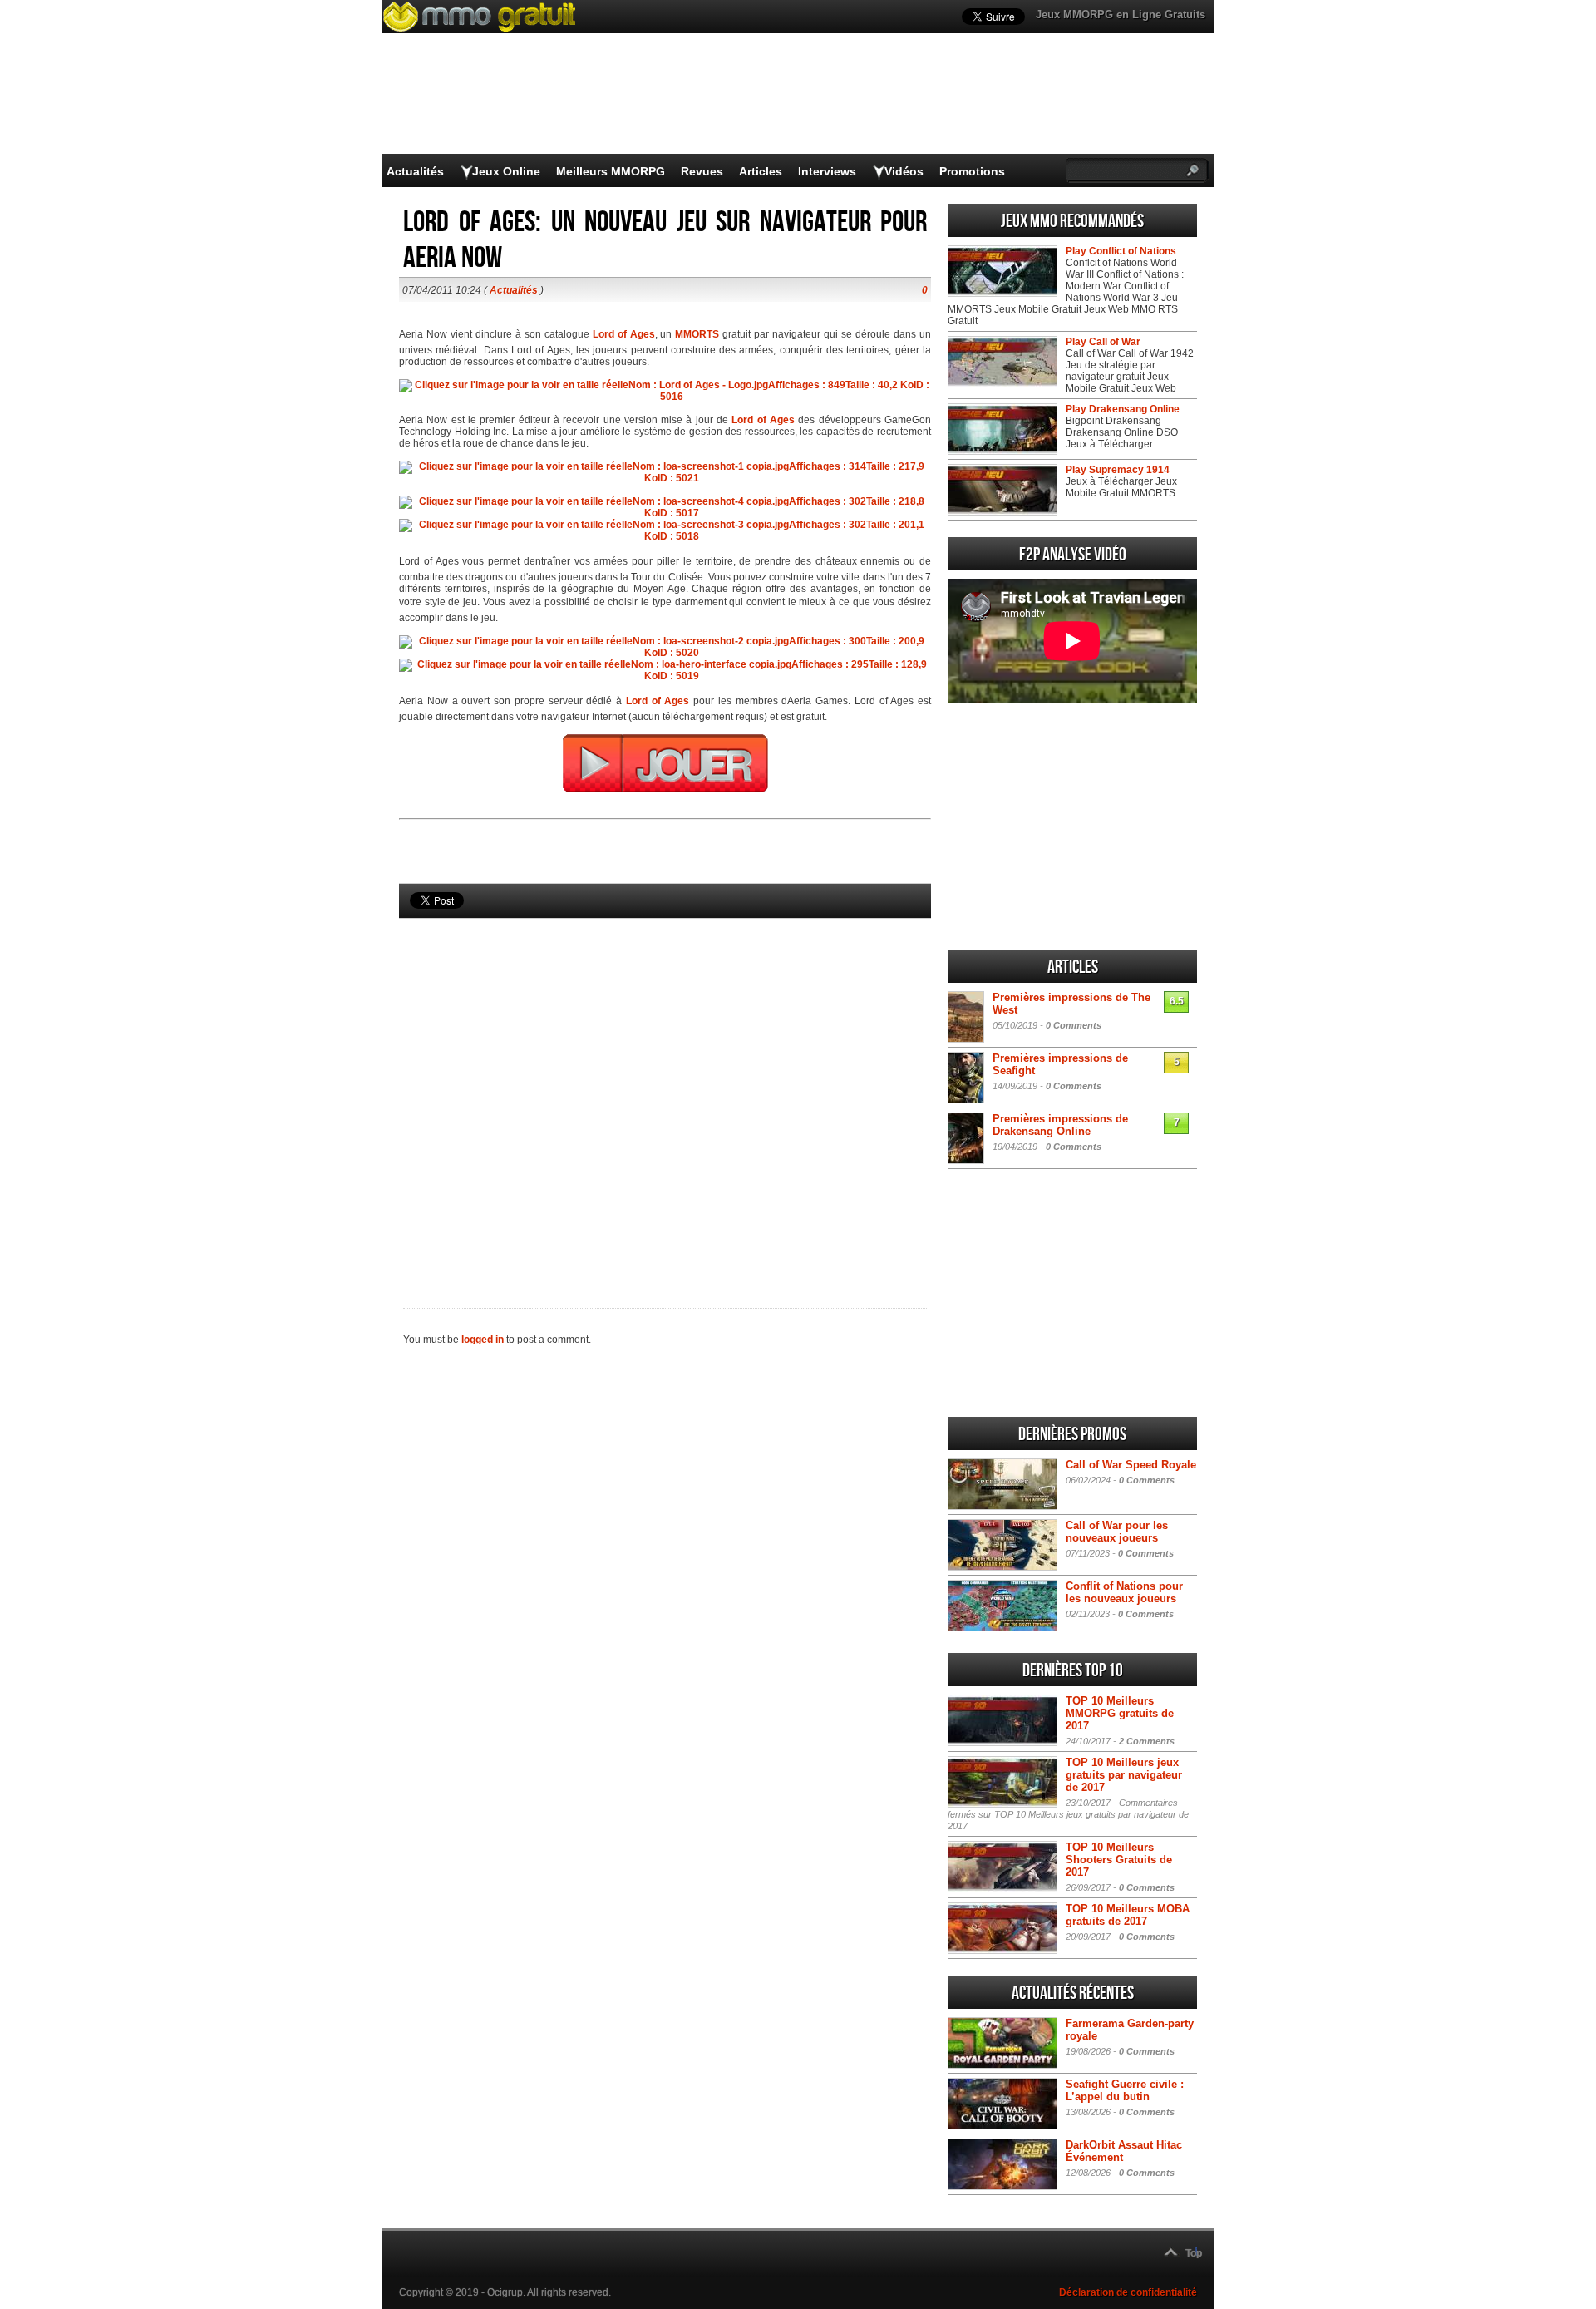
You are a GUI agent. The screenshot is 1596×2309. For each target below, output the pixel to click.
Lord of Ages (763, 420)
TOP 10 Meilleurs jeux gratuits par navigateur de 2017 (1124, 1775)
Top (1194, 2253)
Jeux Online (506, 171)
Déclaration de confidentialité (1128, 2292)
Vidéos (904, 171)
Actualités (415, 171)
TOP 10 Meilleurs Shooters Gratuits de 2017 (1119, 1860)
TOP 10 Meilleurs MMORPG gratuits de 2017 (1120, 1713)
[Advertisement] (665, 1085)
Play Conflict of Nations (1121, 251)
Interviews (827, 171)
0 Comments (1074, 1025)
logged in (483, 1340)
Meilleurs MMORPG (611, 171)
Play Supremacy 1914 (1118, 470)
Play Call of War (1103, 342)
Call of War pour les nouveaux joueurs (1117, 1532)
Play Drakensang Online (1123, 409)
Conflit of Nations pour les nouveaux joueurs (1124, 1592)
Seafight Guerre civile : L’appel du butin (1125, 2090)
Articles (761, 171)
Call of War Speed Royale (1131, 1465)
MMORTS (697, 334)
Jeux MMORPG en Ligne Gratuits (1121, 15)
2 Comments (1147, 1741)
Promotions (972, 171)
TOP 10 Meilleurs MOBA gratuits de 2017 (1128, 1915)
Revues (702, 171)
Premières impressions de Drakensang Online (1060, 1125)
